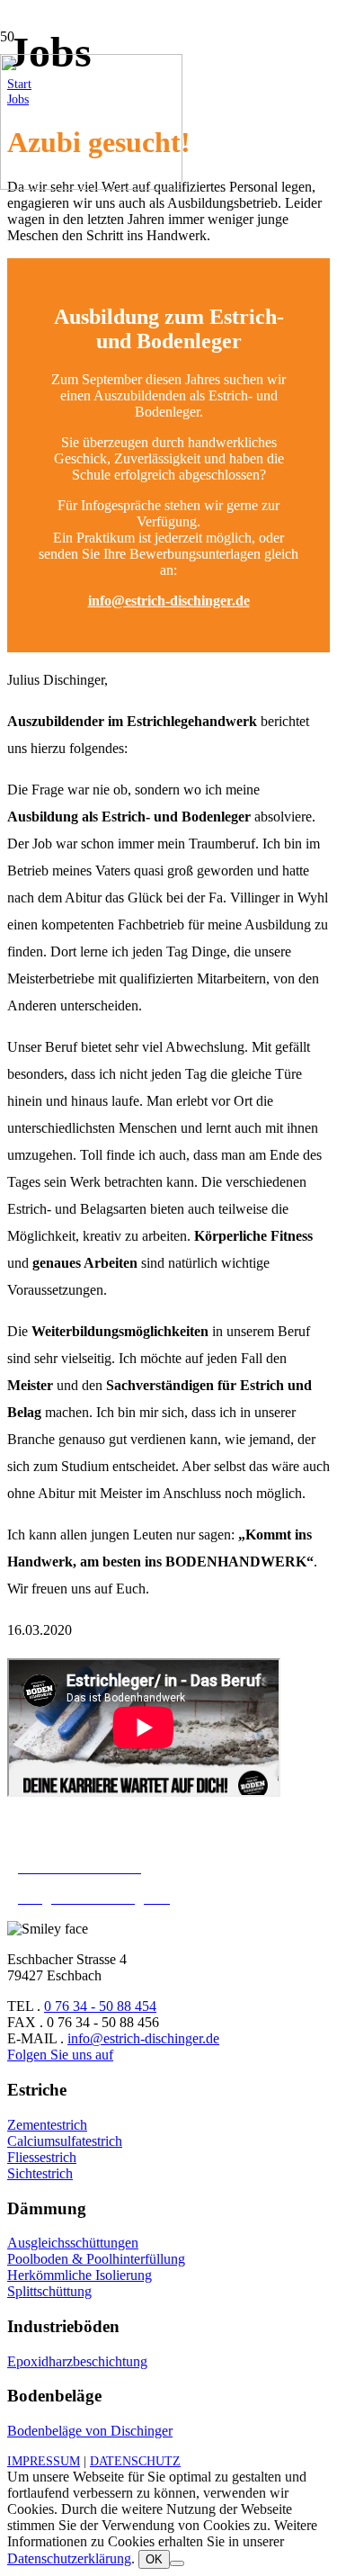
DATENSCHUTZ (135, 2461)
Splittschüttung (49, 2291)
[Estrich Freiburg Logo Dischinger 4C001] (91, 185)
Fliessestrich (42, 2157)
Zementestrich (47, 2125)
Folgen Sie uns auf (60, 2055)
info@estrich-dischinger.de (169, 601)
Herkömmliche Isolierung (80, 2275)
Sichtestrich (40, 2173)
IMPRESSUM (44, 2461)
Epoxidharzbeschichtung (77, 2361)
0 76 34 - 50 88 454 (100, 2006)
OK (154, 2559)
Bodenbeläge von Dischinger (90, 2431)
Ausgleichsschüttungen (73, 2243)
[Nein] (177, 2563)
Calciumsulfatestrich (65, 2141)
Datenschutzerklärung (69, 2558)
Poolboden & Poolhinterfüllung (96, 2259)
